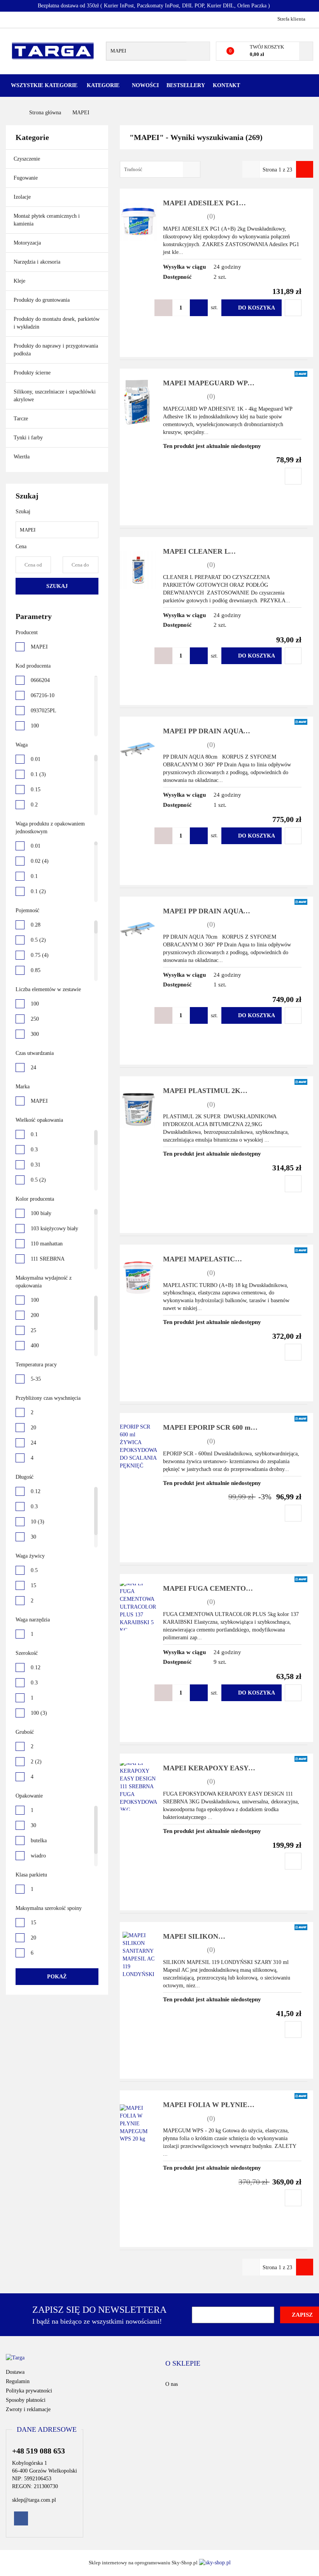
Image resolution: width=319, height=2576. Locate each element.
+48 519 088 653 (13, 19)
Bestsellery (186, 85)
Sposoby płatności (26, 2400)
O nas (172, 2384)
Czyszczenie (28, 159)
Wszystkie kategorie (44, 85)
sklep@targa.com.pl (34, 2500)
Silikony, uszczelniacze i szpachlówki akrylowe (55, 396)
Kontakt (226, 85)
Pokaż (57, 1977)
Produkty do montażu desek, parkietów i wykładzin (57, 323)
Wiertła (22, 457)
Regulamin (18, 2381)
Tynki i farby (29, 438)
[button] (183, 2364)
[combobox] (160, 169)
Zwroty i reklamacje (28, 2409)
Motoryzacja (27, 243)
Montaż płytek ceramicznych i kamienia (47, 220)
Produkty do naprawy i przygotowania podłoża (56, 350)
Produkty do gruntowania (42, 300)
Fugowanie (26, 178)
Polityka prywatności (29, 2391)
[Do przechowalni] (293, 308)
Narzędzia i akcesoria (38, 262)
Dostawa (15, 2372)
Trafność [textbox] (133, 169)
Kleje (20, 281)
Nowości (145, 85)
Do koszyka (257, 308)
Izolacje (23, 197)
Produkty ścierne (33, 373)
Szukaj (57, 586)
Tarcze (22, 419)
